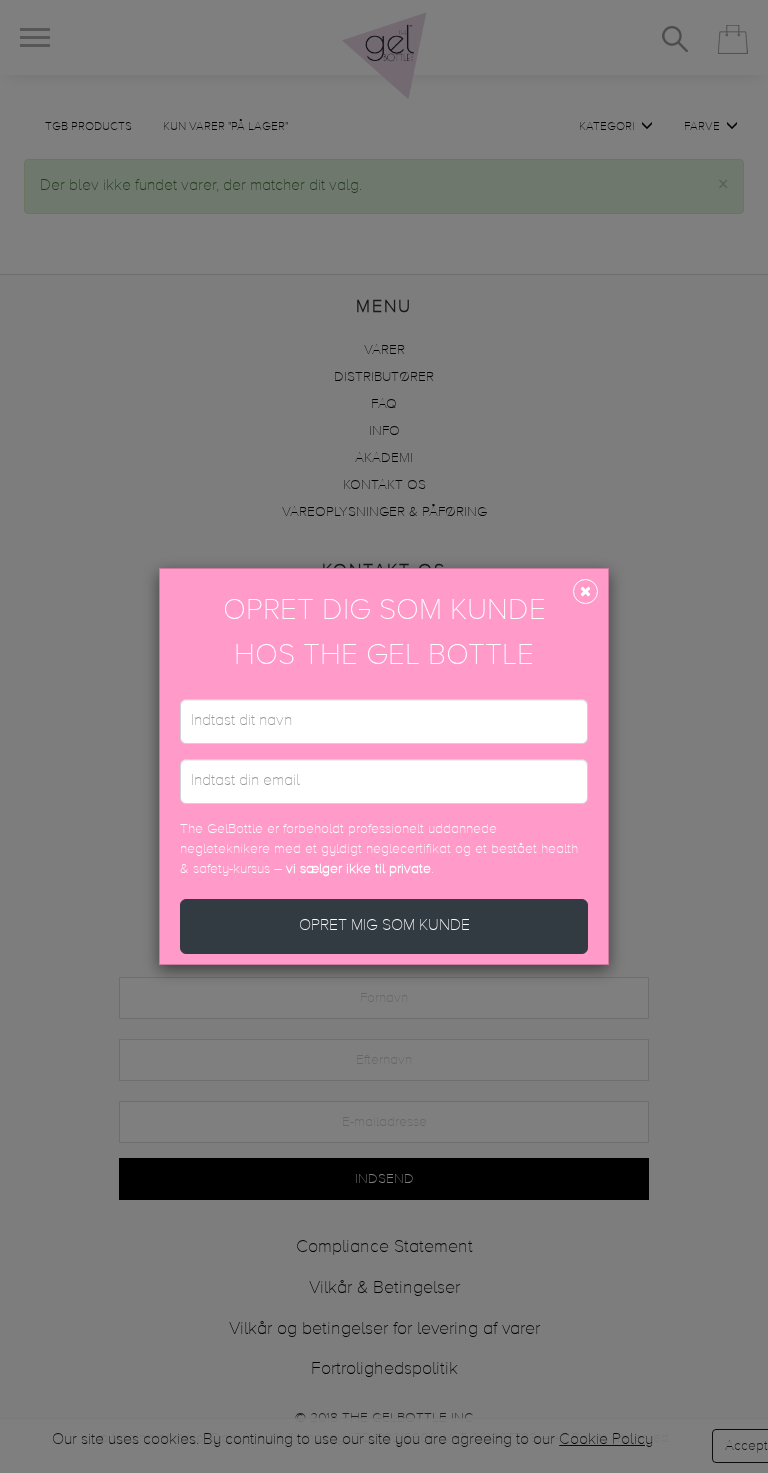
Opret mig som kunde (384, 926)
